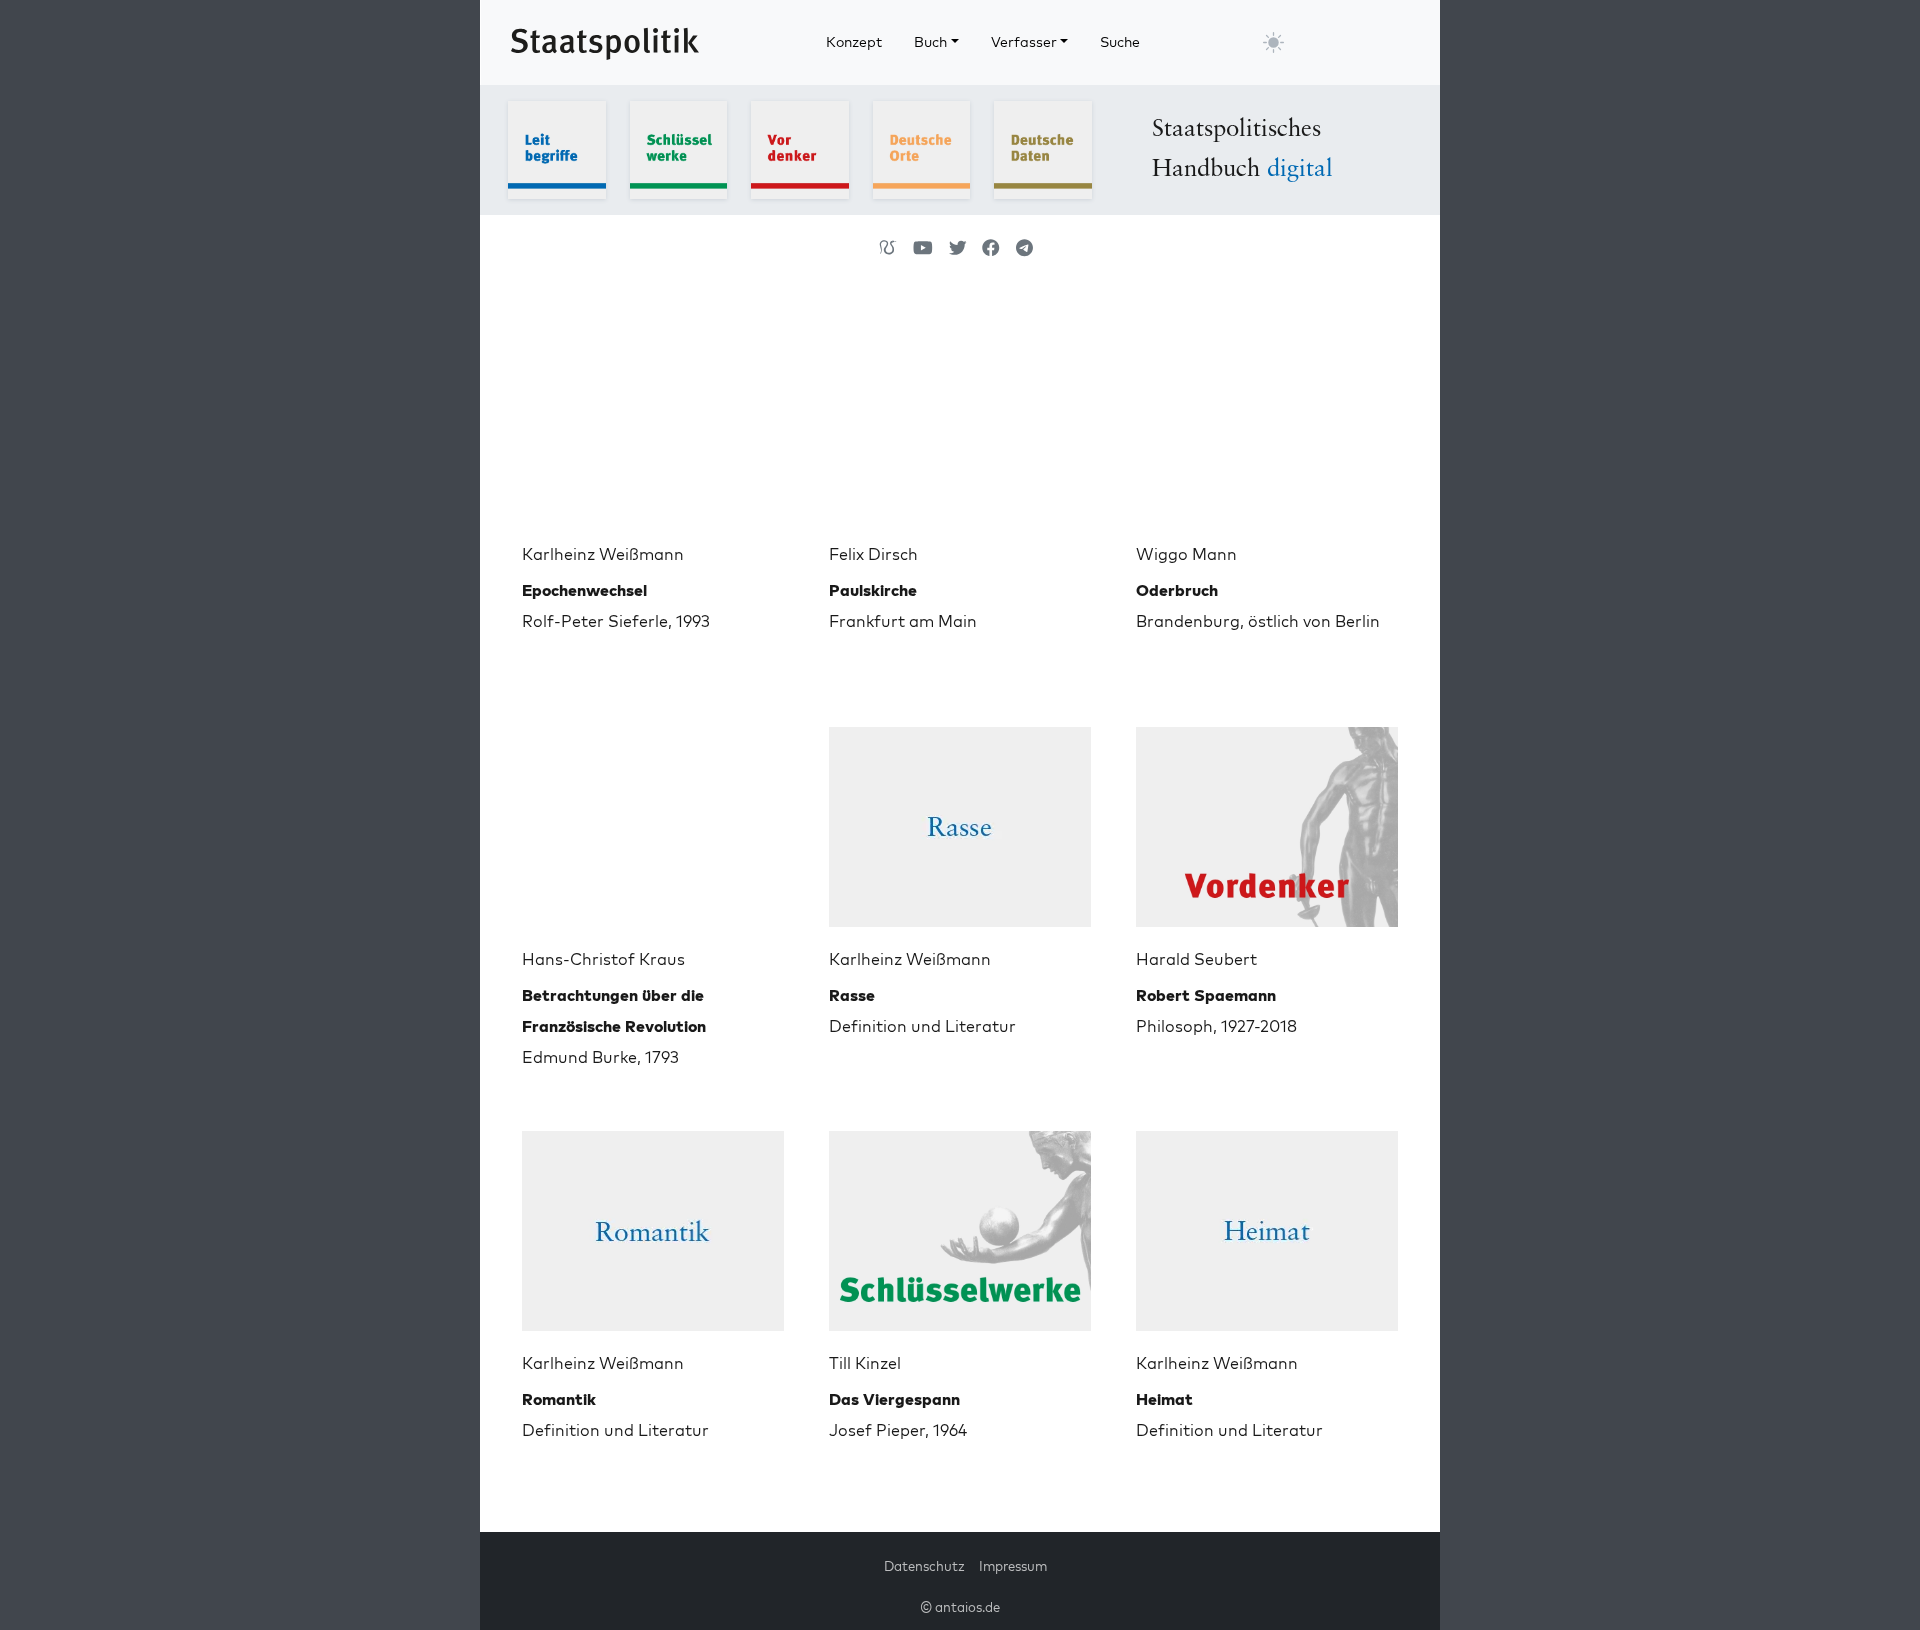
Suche (1120, 42)
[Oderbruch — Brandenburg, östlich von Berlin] (1267, 414)
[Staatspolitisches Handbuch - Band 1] (557, 148)
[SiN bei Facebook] (991, 248)
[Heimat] (1267, 1223)
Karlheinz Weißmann (603, 554)
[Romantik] (653, 1223)
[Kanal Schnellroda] (923, 248)
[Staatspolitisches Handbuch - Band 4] (922, 148)
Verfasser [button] (1024, 42)
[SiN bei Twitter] (958, 248)
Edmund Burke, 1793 (614, 1026)
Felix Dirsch (873, 554)
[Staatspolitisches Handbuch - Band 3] (800, 148)
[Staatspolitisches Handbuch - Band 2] (679, 148)
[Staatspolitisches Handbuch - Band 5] (1043, 148)
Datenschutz (924, 1566)
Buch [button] (930, 42)
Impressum (1013, 1566)
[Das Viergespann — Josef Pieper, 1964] (960, 1223)
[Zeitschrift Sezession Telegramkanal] (1024, 248)
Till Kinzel (865, 1363)
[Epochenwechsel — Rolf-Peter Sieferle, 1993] (653, 414)
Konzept (854, 42)
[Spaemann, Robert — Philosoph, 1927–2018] (1267, 819)
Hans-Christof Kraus (603, 959)
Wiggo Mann (1186, 554)
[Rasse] (960, 819)
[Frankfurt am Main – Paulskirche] (960, 414)
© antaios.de (960, 1607)
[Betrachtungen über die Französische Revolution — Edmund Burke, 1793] (653, 819)
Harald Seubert (1196, 959)
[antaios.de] (888, 248)
